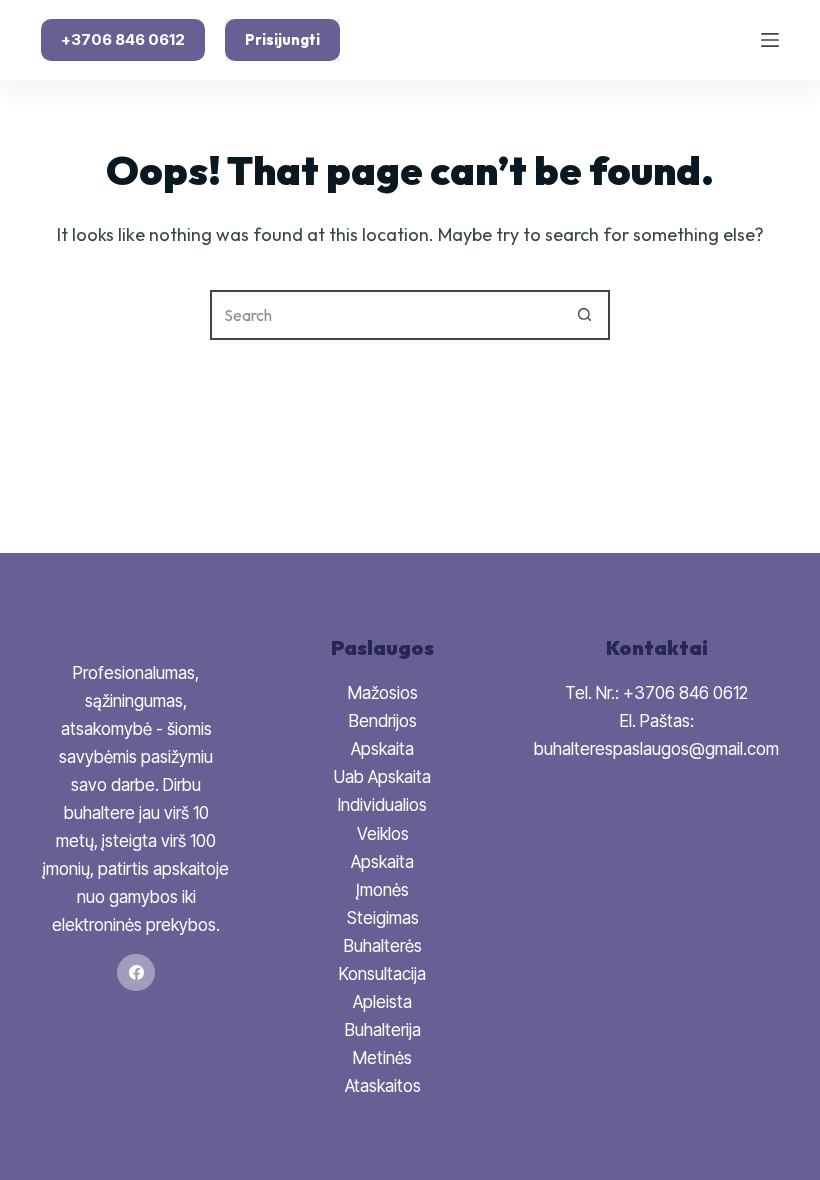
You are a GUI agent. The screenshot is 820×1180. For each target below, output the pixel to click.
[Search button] (585, 315)
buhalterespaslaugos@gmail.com (656, 749)
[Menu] (770, 40)
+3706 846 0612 (123, 39)
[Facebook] (136, 973)
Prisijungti (282, 39)
